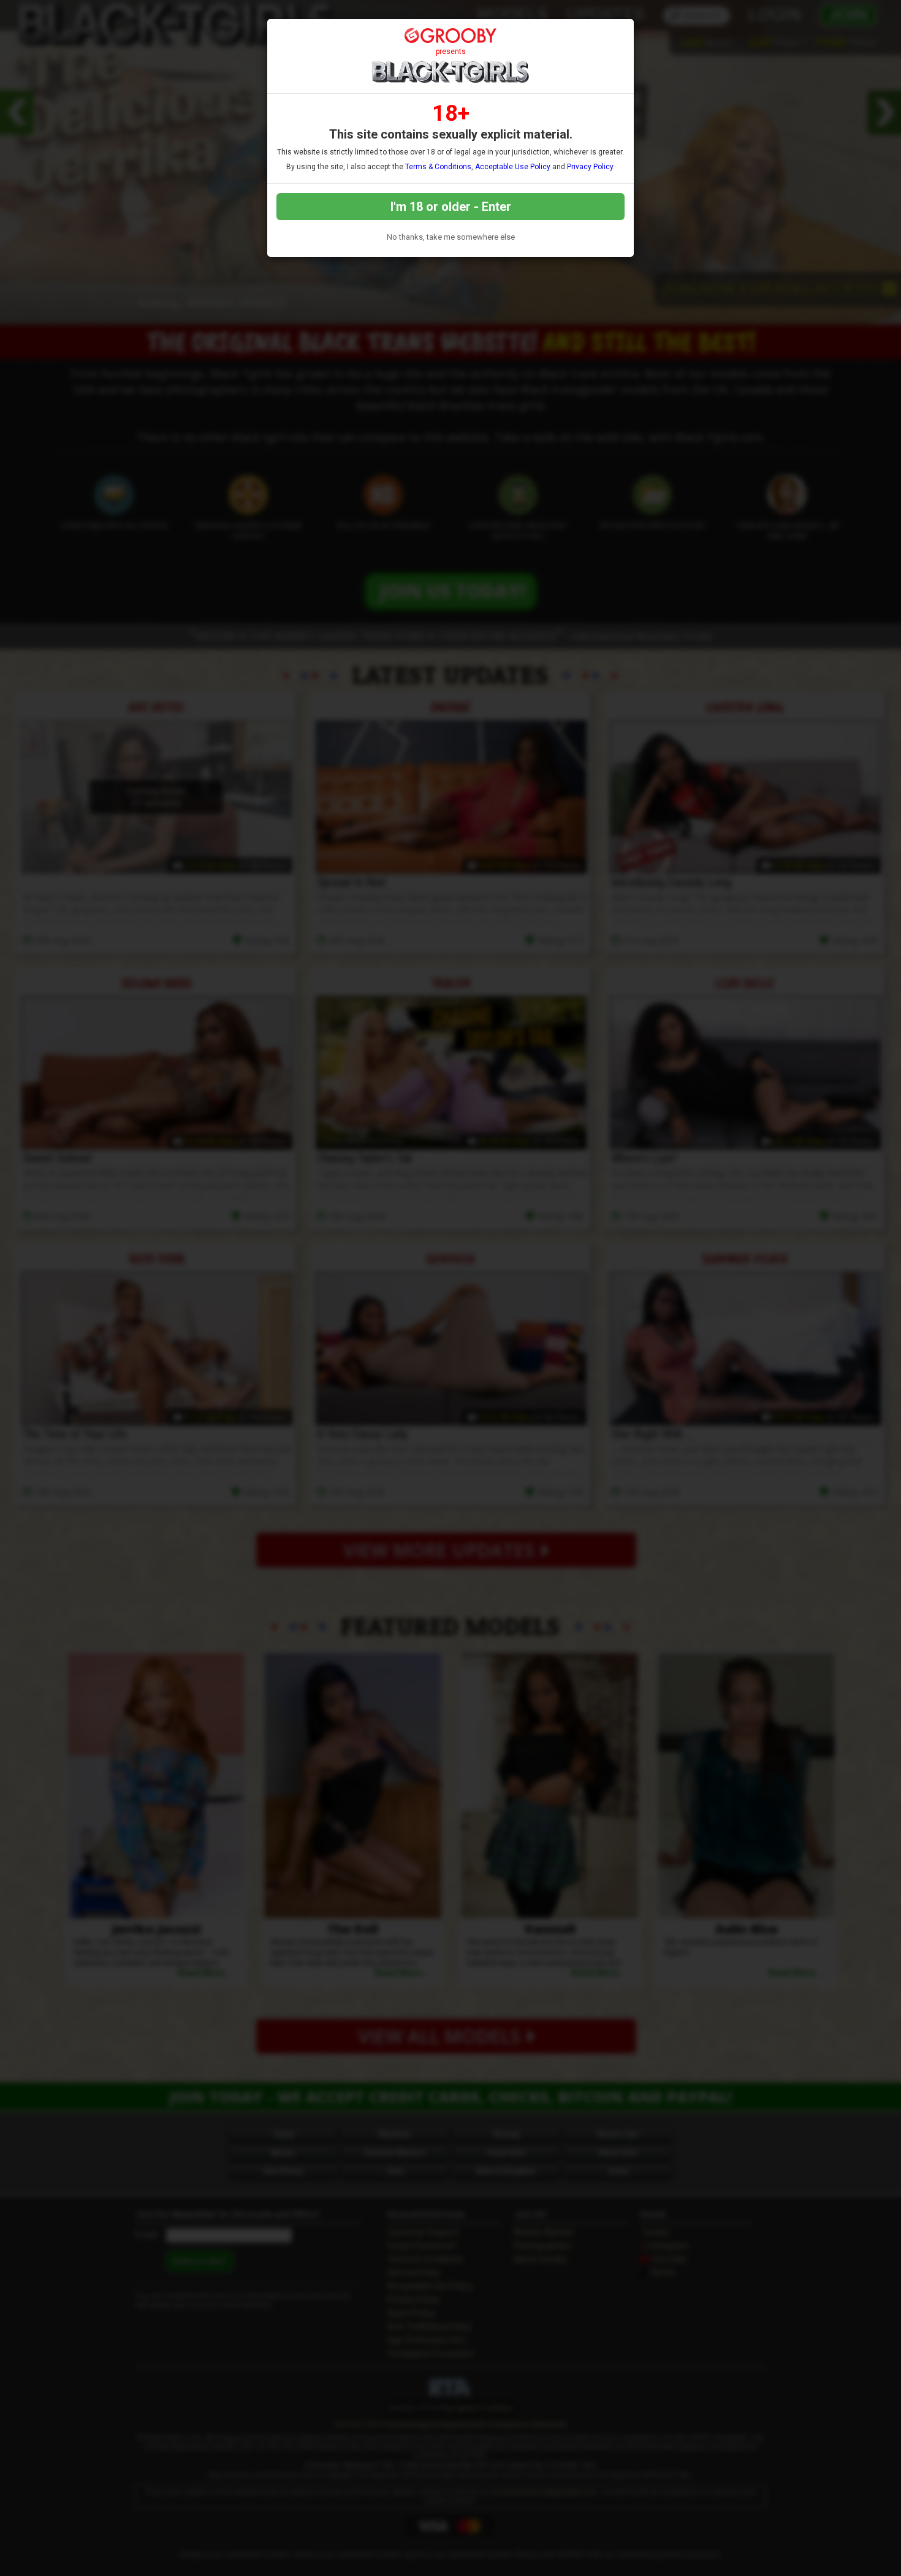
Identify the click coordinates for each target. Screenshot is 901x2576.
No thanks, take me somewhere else (451, 237)
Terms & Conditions (438, 167)
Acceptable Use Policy (513, 167)
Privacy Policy (590, 167)
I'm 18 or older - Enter (451, 207)
